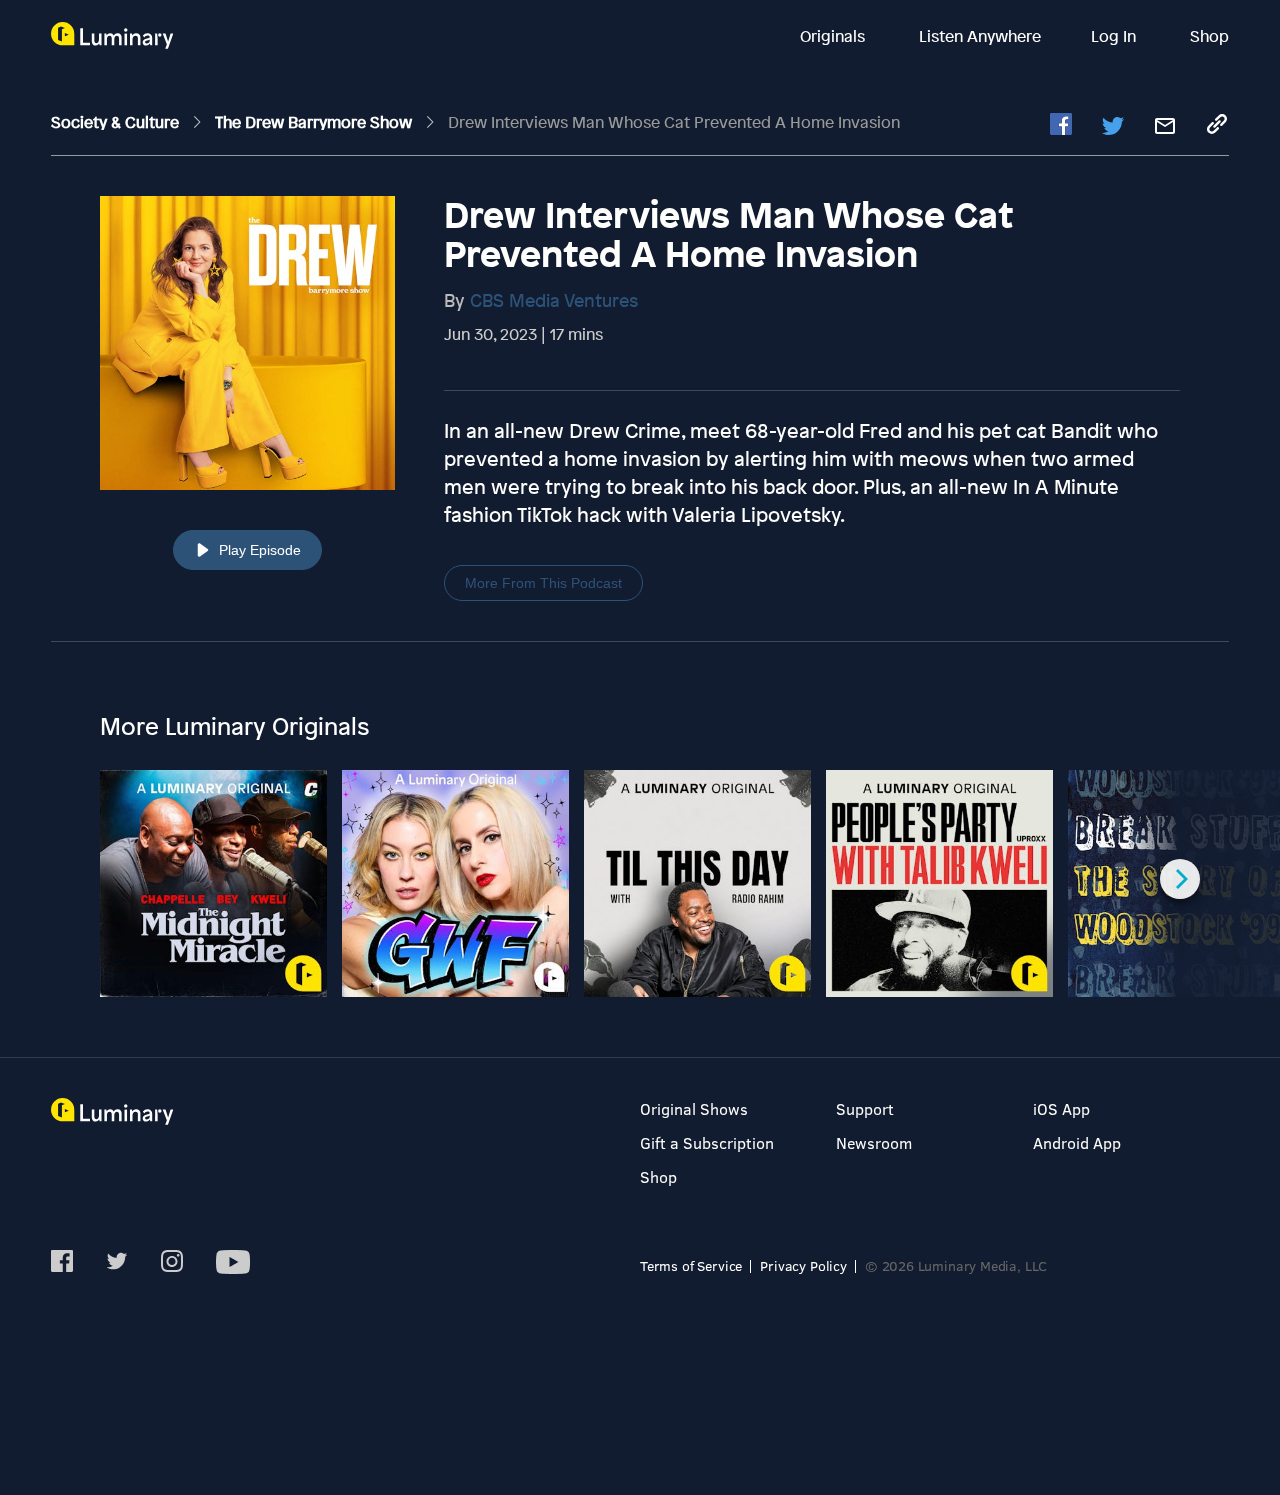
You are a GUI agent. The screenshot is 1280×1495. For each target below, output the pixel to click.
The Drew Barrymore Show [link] (315, 122)
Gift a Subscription (707, 1142)
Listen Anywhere (980, 36)
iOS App (1061, 1108)
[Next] (1180, 879)
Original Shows (694, 1108)
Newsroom (874, 1142)
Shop (1209, 36)
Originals (834, 36)
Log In (1115, 36)
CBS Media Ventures (554, 300)
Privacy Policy (803, 1265)
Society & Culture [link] (117, 122)
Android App (1077, 1142)
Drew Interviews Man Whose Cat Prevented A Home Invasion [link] (674, 122)
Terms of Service (691, 1265)
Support (865, 1108)
